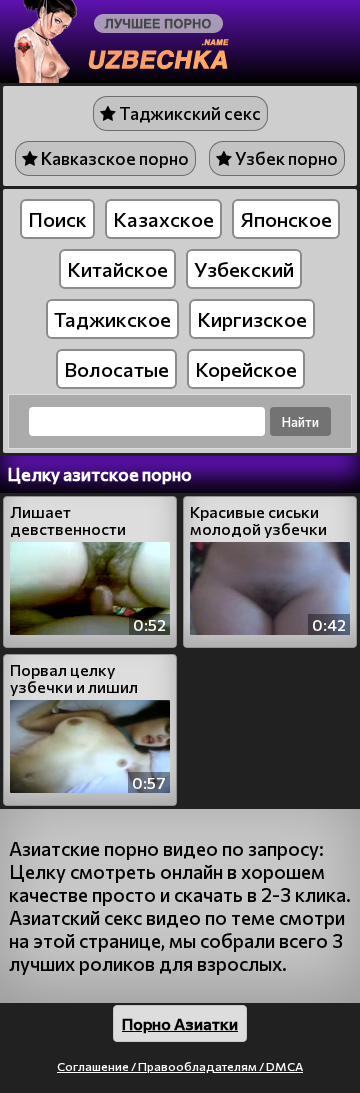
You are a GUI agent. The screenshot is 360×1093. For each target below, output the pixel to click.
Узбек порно (285, 158)
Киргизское (252, 319)
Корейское (246, 369)
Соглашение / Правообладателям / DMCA (180, 1066)
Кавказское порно (113, 158)
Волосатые (116, 369)
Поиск (57, 219)
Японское (286, 219)
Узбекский (244, 269)
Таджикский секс (188, 113)
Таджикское (112, 319)
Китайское (117, 269)
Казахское (163, 219)
